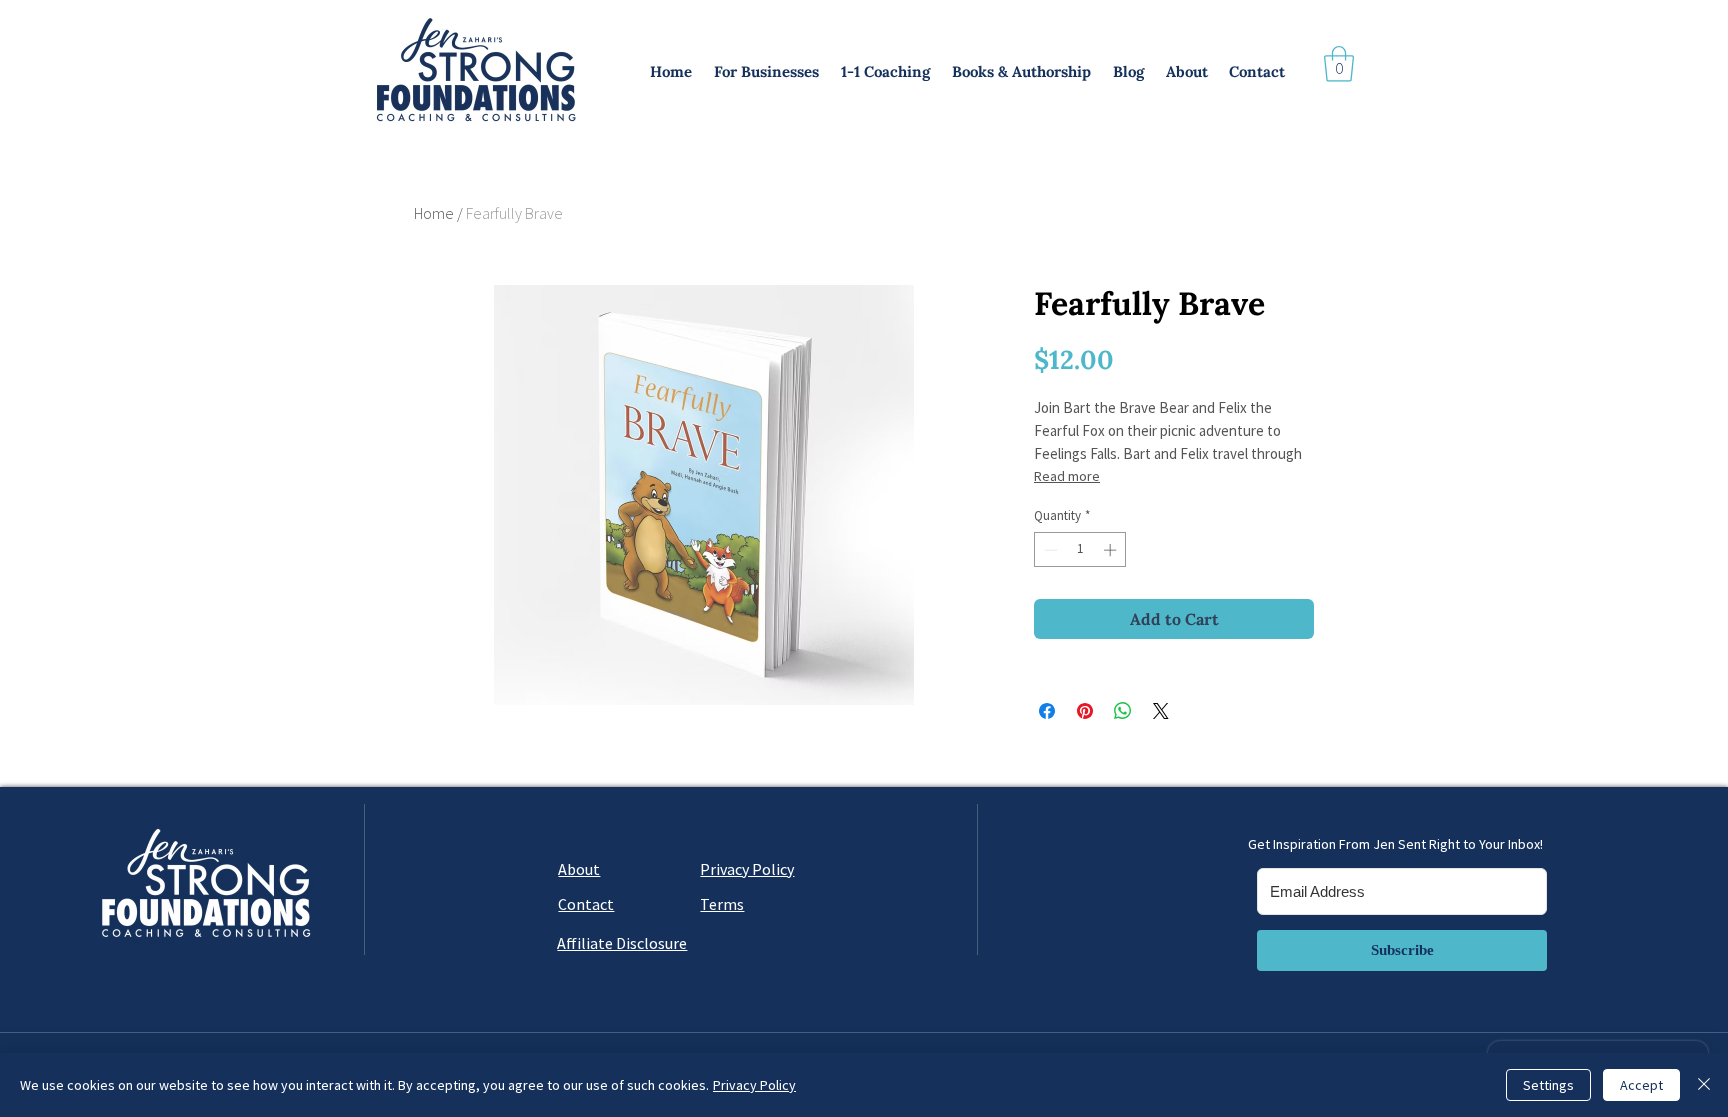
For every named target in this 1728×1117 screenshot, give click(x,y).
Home (434, 213)
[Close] (1704, 1085)
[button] (767, 72)
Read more (1067, 476)
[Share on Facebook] (1047, 711)
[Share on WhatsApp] (1123, 711)
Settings (1548, 1085)
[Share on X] (1161, 711)
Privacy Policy (754, 1085)
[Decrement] (1049, 550)
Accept (1641, 1085)
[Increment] (1112, 550)
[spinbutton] (1080, 550)
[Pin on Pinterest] (1085, 711)
